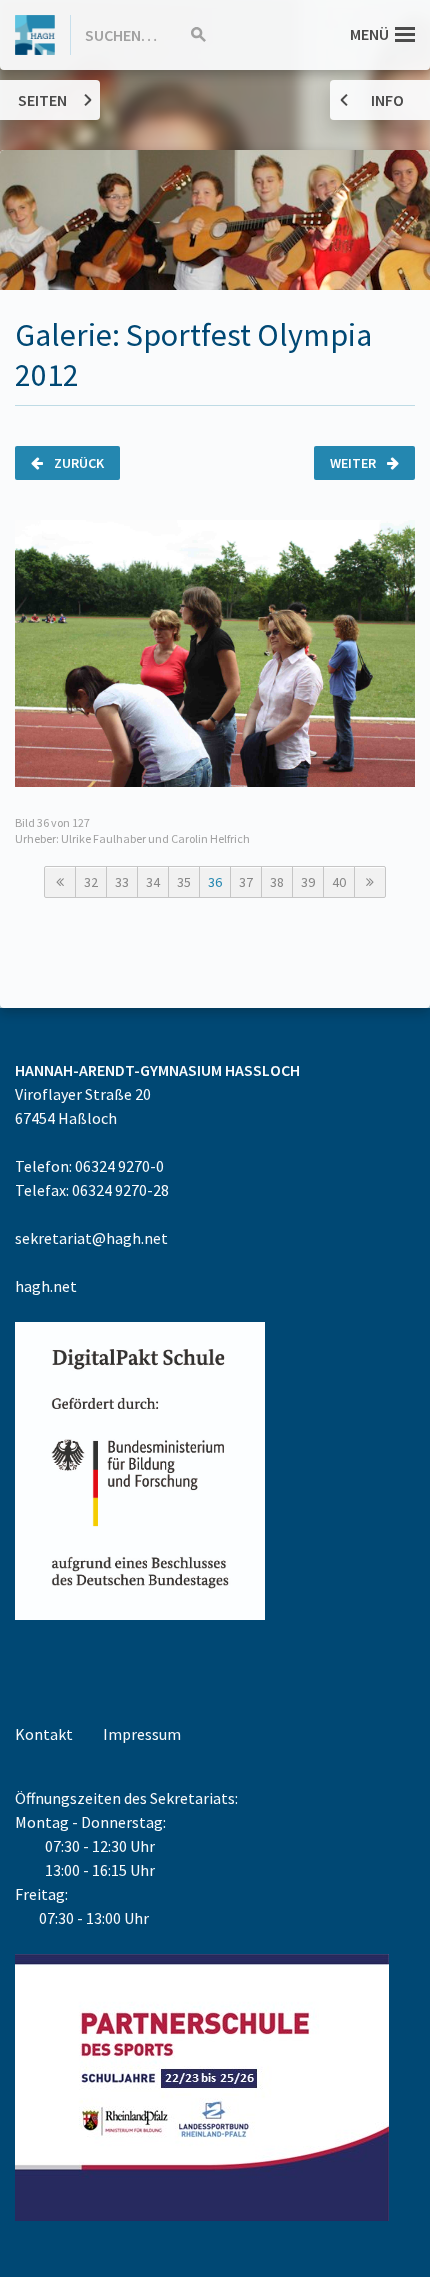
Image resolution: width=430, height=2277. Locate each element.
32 (91, 882)
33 (122, 882)
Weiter (354, 463)
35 (184, 882)
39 (308, 882)
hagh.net (46, 1286)
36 (215, 882)
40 (339, 882)
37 (246, 882)
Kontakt (44, 1734)
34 (153, 882)
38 (277, 882)
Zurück (77, 463)
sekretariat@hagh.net (91, 1238)
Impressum (142, 1734)
